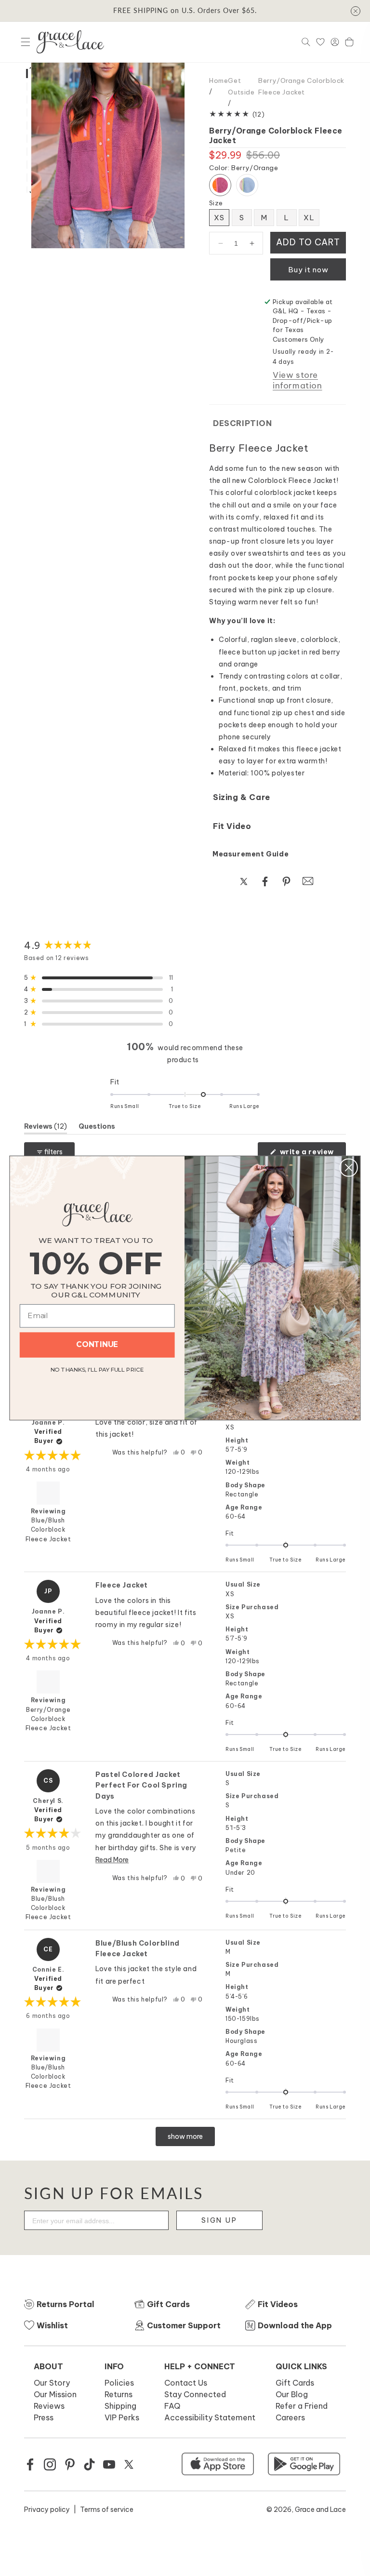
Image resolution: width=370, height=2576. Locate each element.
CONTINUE (97, 1345)
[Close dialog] (349, 1168)
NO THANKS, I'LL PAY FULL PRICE (97, 1368)
